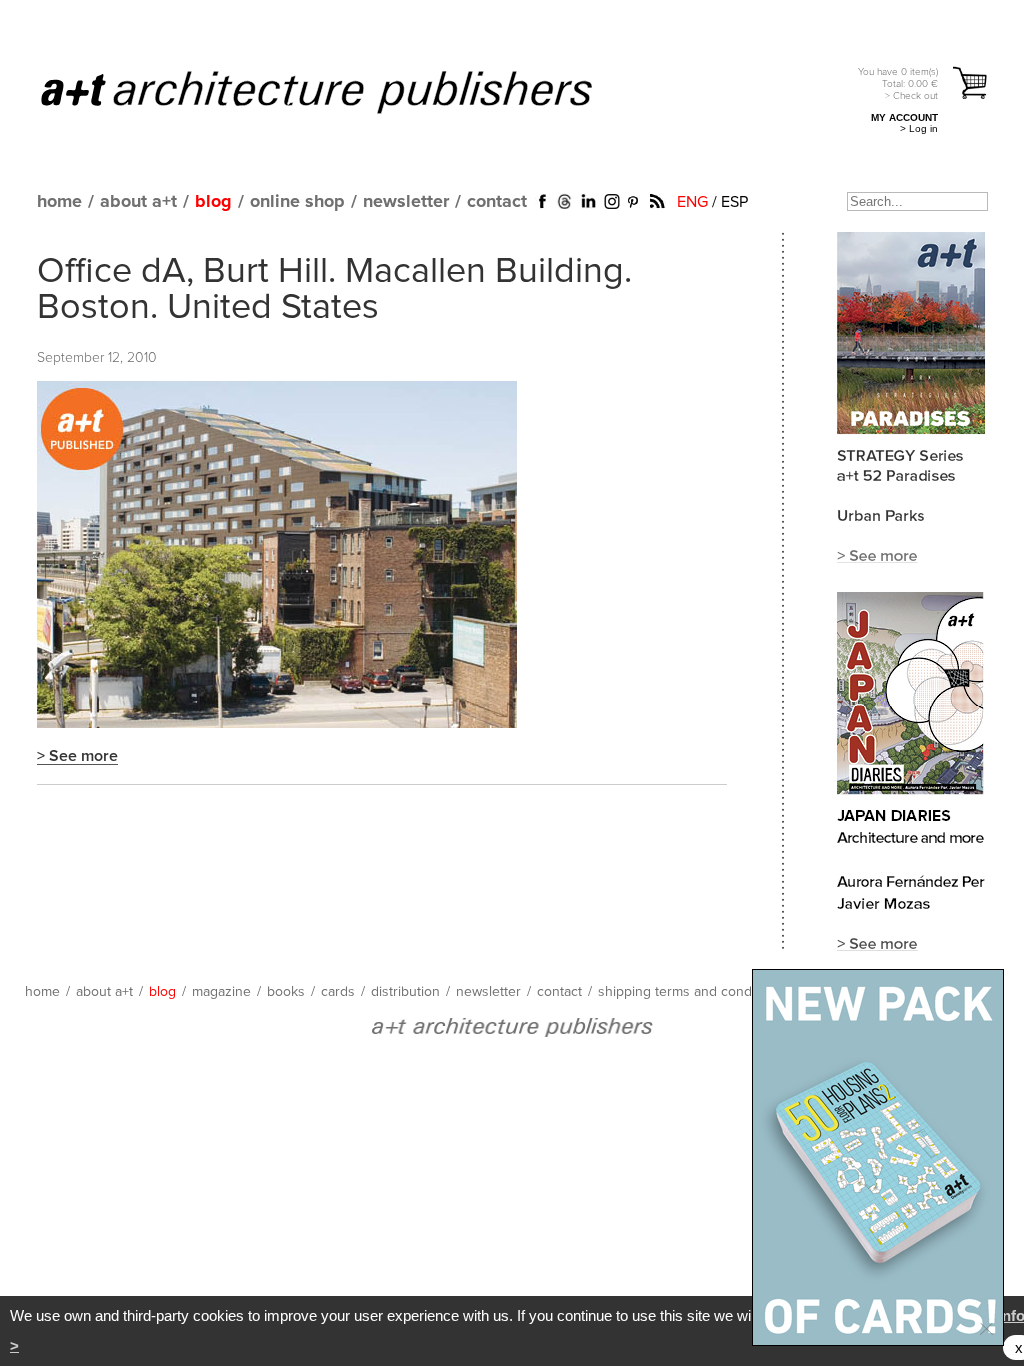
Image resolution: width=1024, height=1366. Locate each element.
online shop (297, 202)
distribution (405, 992)
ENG (692, 202)
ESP (734, 202)
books (286, 992)
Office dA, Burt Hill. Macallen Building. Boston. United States (334, 290)
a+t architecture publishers (341, 91)
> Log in (919, 128)
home (59, 202)
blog (213, 202)
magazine (221, 992)
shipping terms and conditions (691, 992)
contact (497, 202)
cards (338, 992)
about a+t (138, 202)
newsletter (406, 202)
